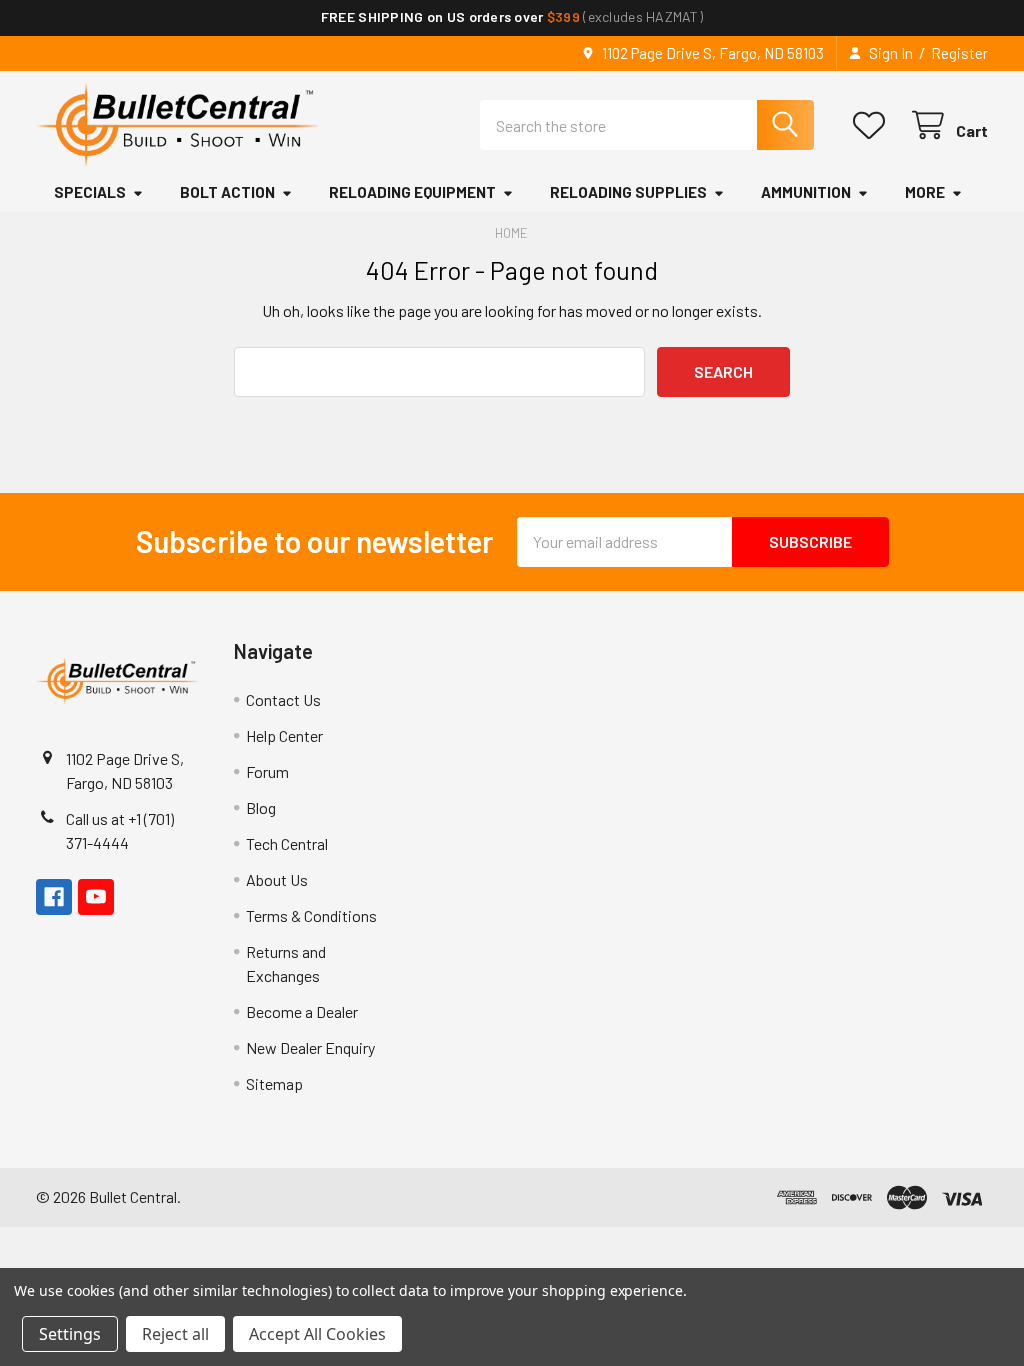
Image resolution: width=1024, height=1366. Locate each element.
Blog (261, 807)
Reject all (175, 1334)
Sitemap (274, 1083)
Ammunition (806, 192)
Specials (90, 192)
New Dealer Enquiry (310, 1047)
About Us (277, 879)
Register (959, 53)
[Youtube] (96, 897)
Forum (267, 771)
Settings (70, 1334)
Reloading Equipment (412, 192)
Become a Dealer (302, 1011)
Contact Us (283, 699)
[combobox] (647, 125)
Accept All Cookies (317, 1334)
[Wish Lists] (873, 125)
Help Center (284, 735)
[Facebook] (54, 897)
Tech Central (287, 843)
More (925, 192)
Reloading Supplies (628, 192)
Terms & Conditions (311, 915)
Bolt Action (227, 192)
